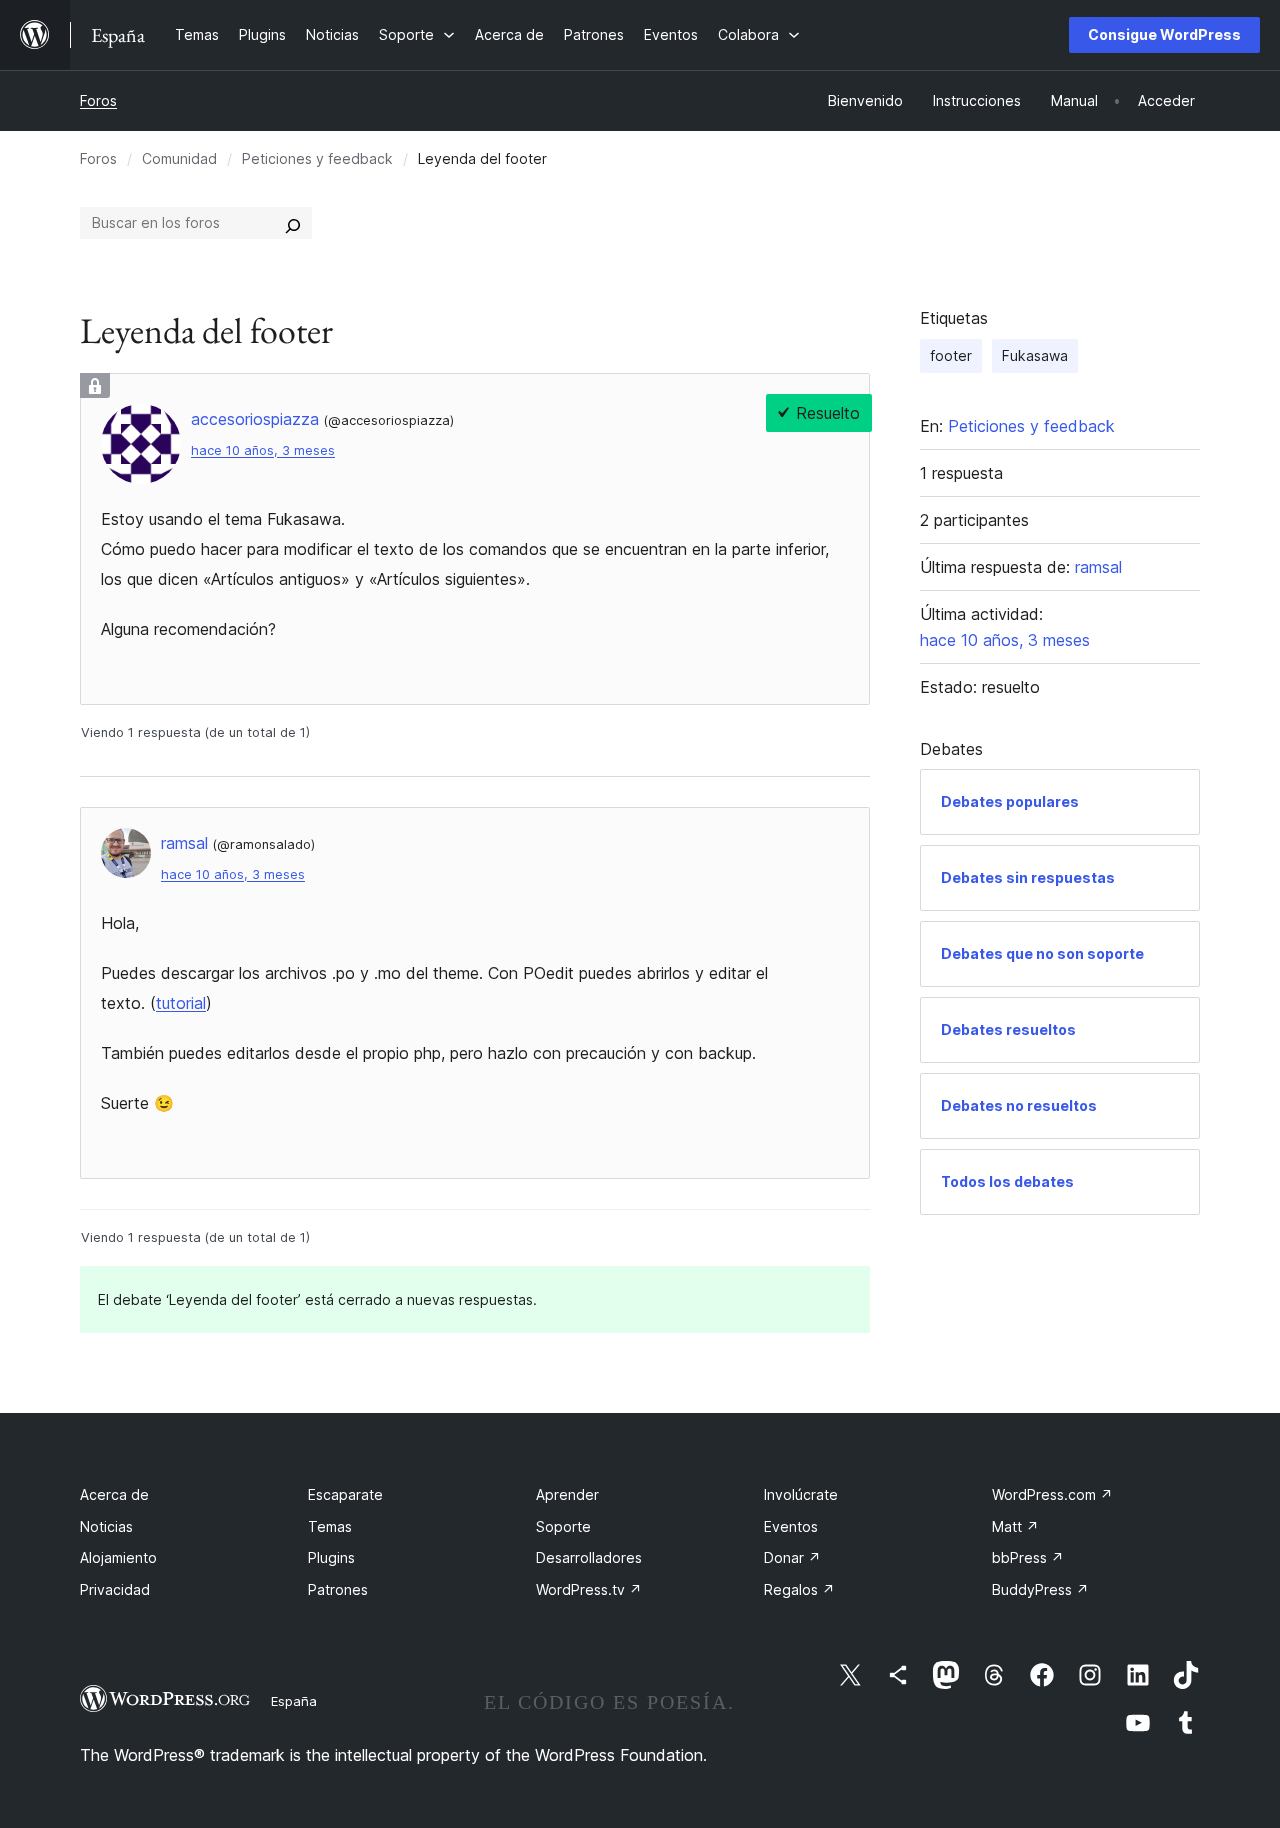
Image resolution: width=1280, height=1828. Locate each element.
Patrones (338, 1589)
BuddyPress (1040, 1589)
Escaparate (345, 1494)
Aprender (567, 1494)
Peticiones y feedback (317, 158)
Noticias (106, 1526)
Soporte (563, 1526)
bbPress (1028, 1557)
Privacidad (115, 1589)
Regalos (799, 1589)
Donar (792, 1557)
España (294, 1701)
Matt (1015, 1526)
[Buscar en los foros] (293, 223)
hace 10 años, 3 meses (263, 450)
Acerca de (114, 1494)
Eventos (791, 1526)
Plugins (331, 1557)
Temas (330, 1526)
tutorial (181, 1003)
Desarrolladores (589, 1557)
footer (951, 355)
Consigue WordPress (1164, 34)
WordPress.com (1052, 1494)
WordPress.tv (589, 1589)
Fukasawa (1035, 355)
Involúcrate (801, 1494)
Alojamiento (118, 1557)
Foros (98, 100)
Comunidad (179, 158)
